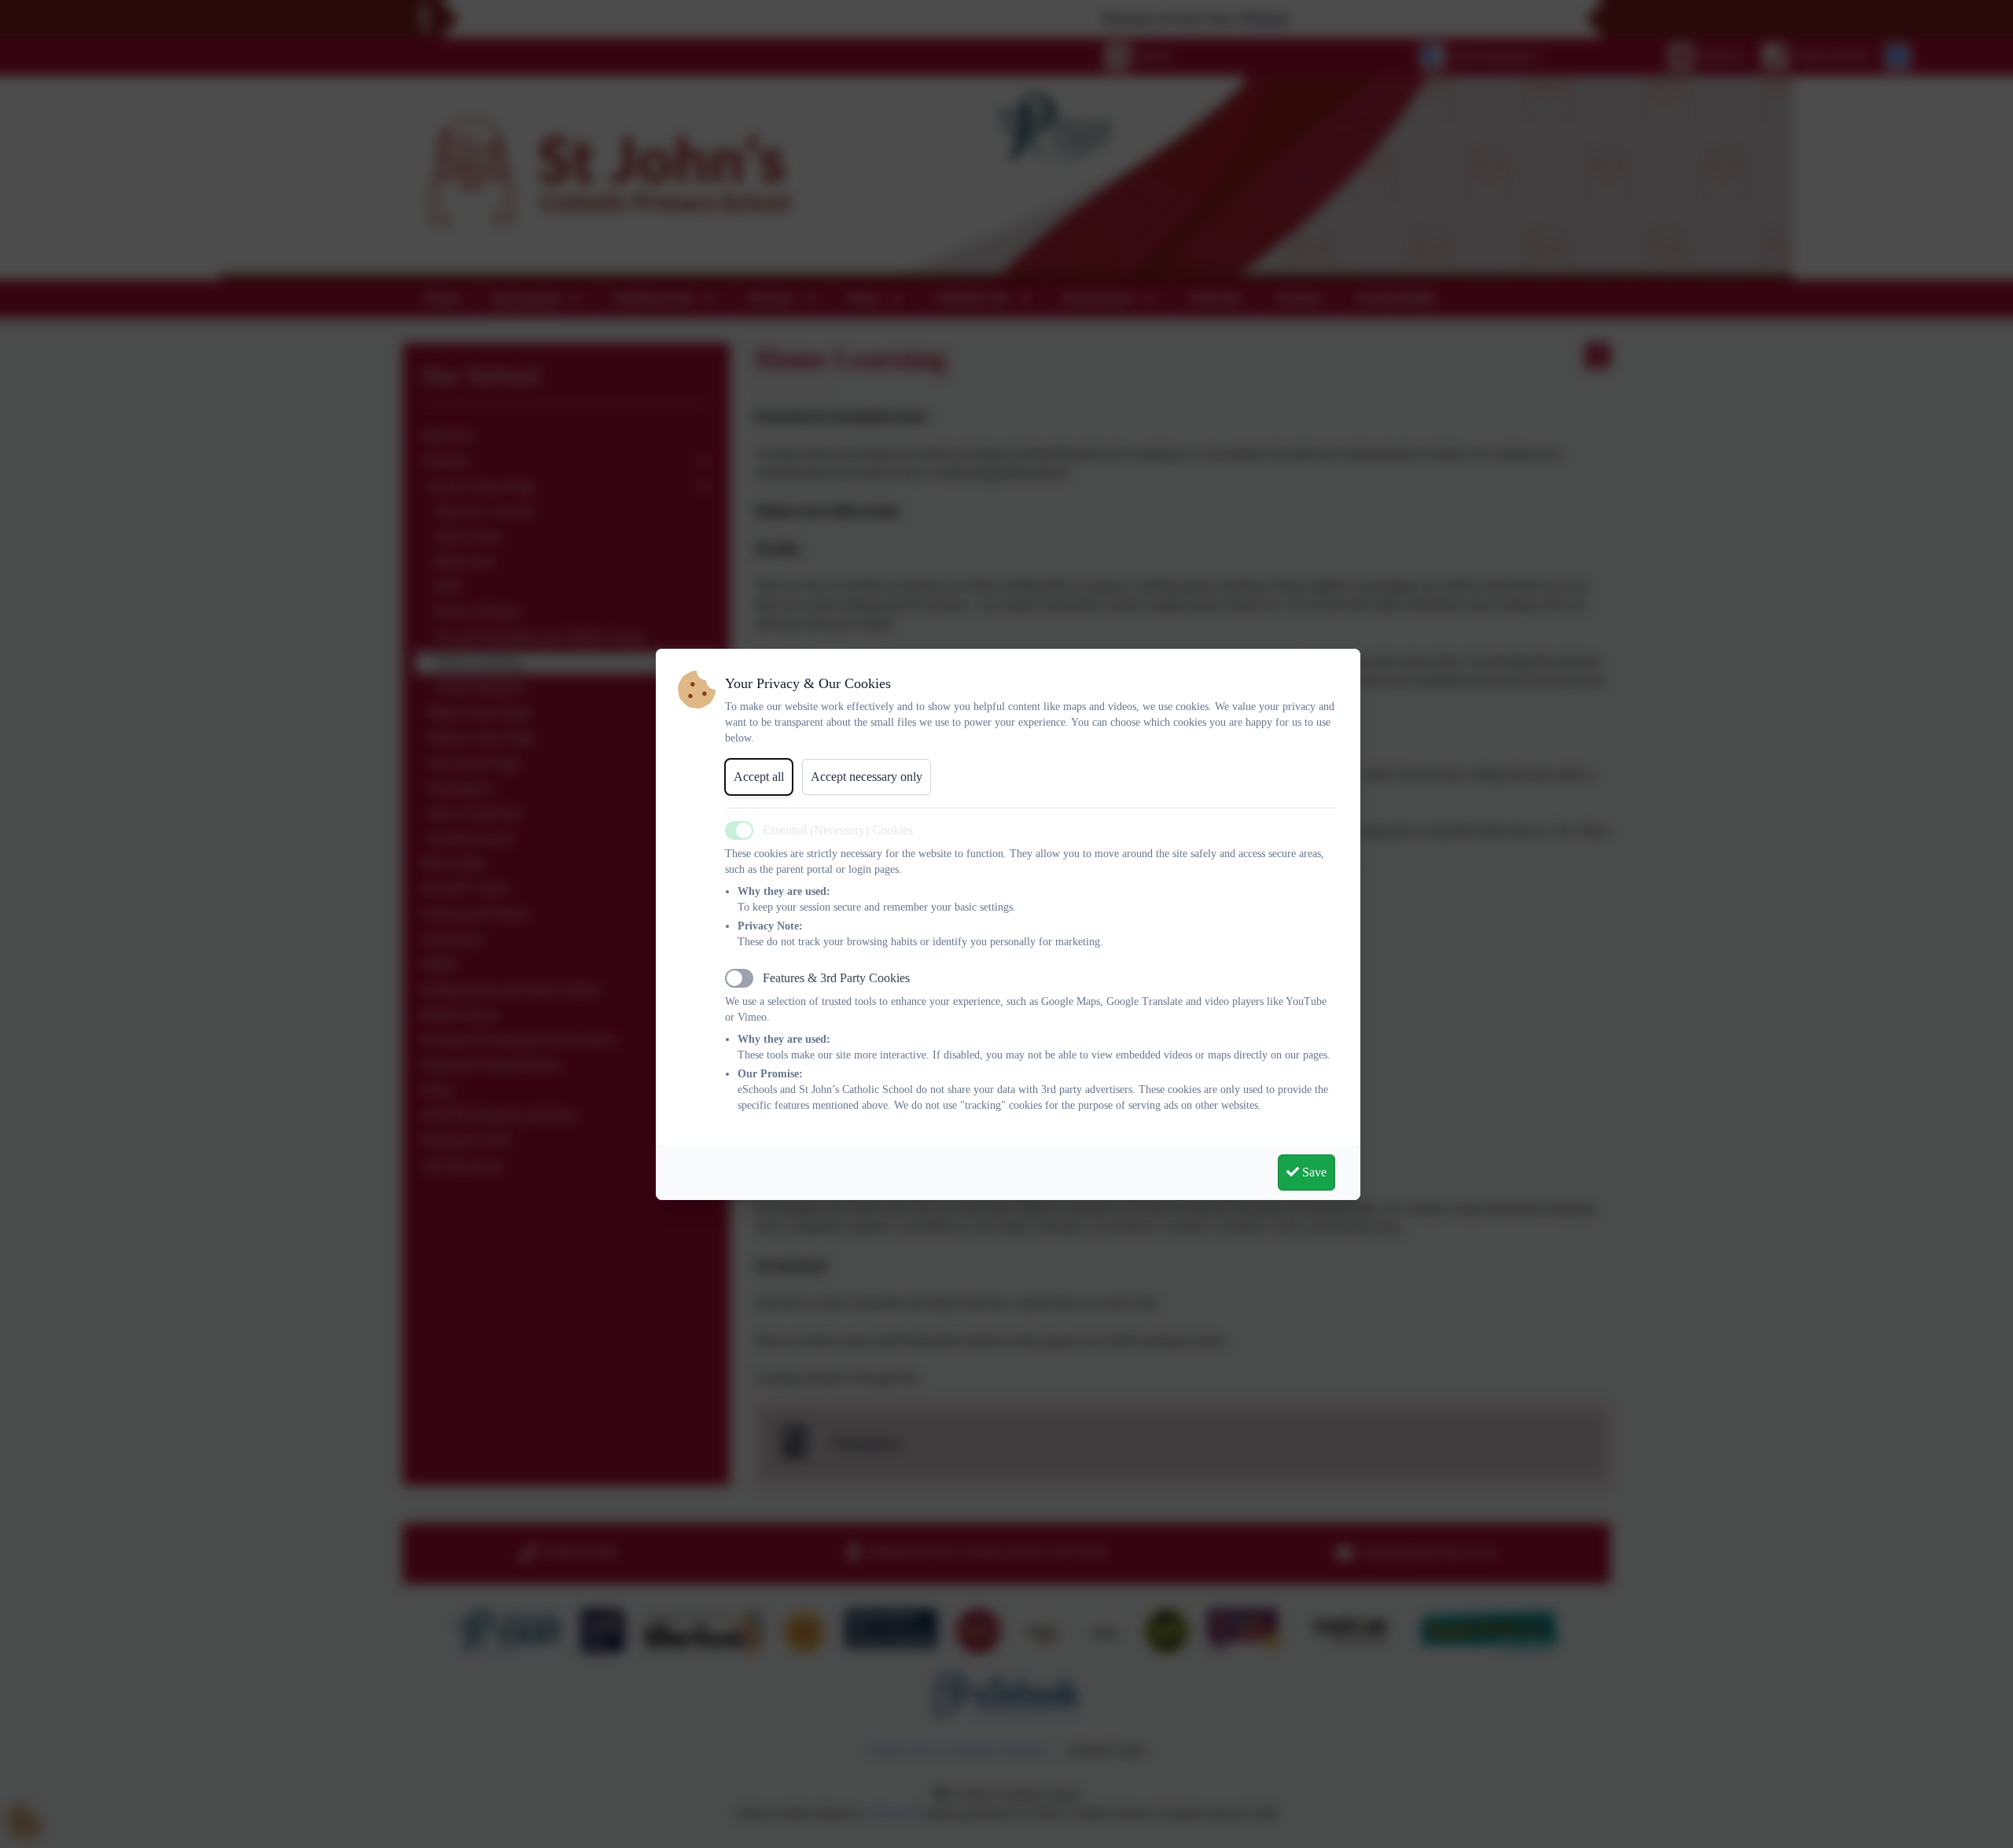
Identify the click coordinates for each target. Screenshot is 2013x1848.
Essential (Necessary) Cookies (838, 830)
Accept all (759, 777)
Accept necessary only (867, 777)
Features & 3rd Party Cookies (836, 978)
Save (1313, 1172)
